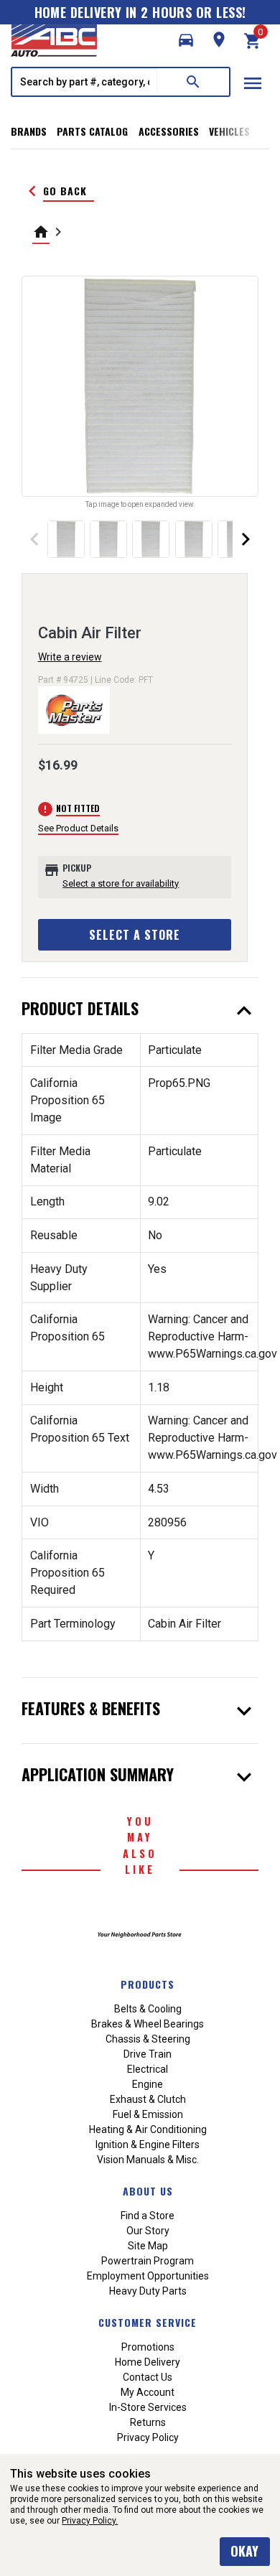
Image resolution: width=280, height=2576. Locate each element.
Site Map (148, 2246)
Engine (148, 2084)
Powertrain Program (148, 2261)
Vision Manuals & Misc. (148, 2160)
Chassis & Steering (148, 2039)
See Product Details (78, 828)
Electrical (148, 2069)
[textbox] (85, 82)
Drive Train (148, 2054)
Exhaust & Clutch (148, 2099)
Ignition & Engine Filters (148, 2145)
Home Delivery (148, 2362)
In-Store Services (148, 2407)
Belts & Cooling (148, 2009)
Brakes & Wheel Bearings (148, 2024)
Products (148, 1984)
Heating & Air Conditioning (148, 2129)
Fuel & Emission (148, 2114)
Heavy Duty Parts (148, 2291)
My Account (148, 2392)
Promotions (148, 2347)
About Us (148, 2191)
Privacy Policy (148, 2437)
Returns (148, 2422)
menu (253, 83)
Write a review (70, 657)
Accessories (169, 131)
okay (244, 2551)
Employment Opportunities (148, 2276)
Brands (29, 131)
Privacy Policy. (90, 2521)
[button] (186, 40)
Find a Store (148, 2216)
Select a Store (135, 935)
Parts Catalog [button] (92, 131)
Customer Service (148, 2322)
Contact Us (148, 2377)
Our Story (148, 2231)
